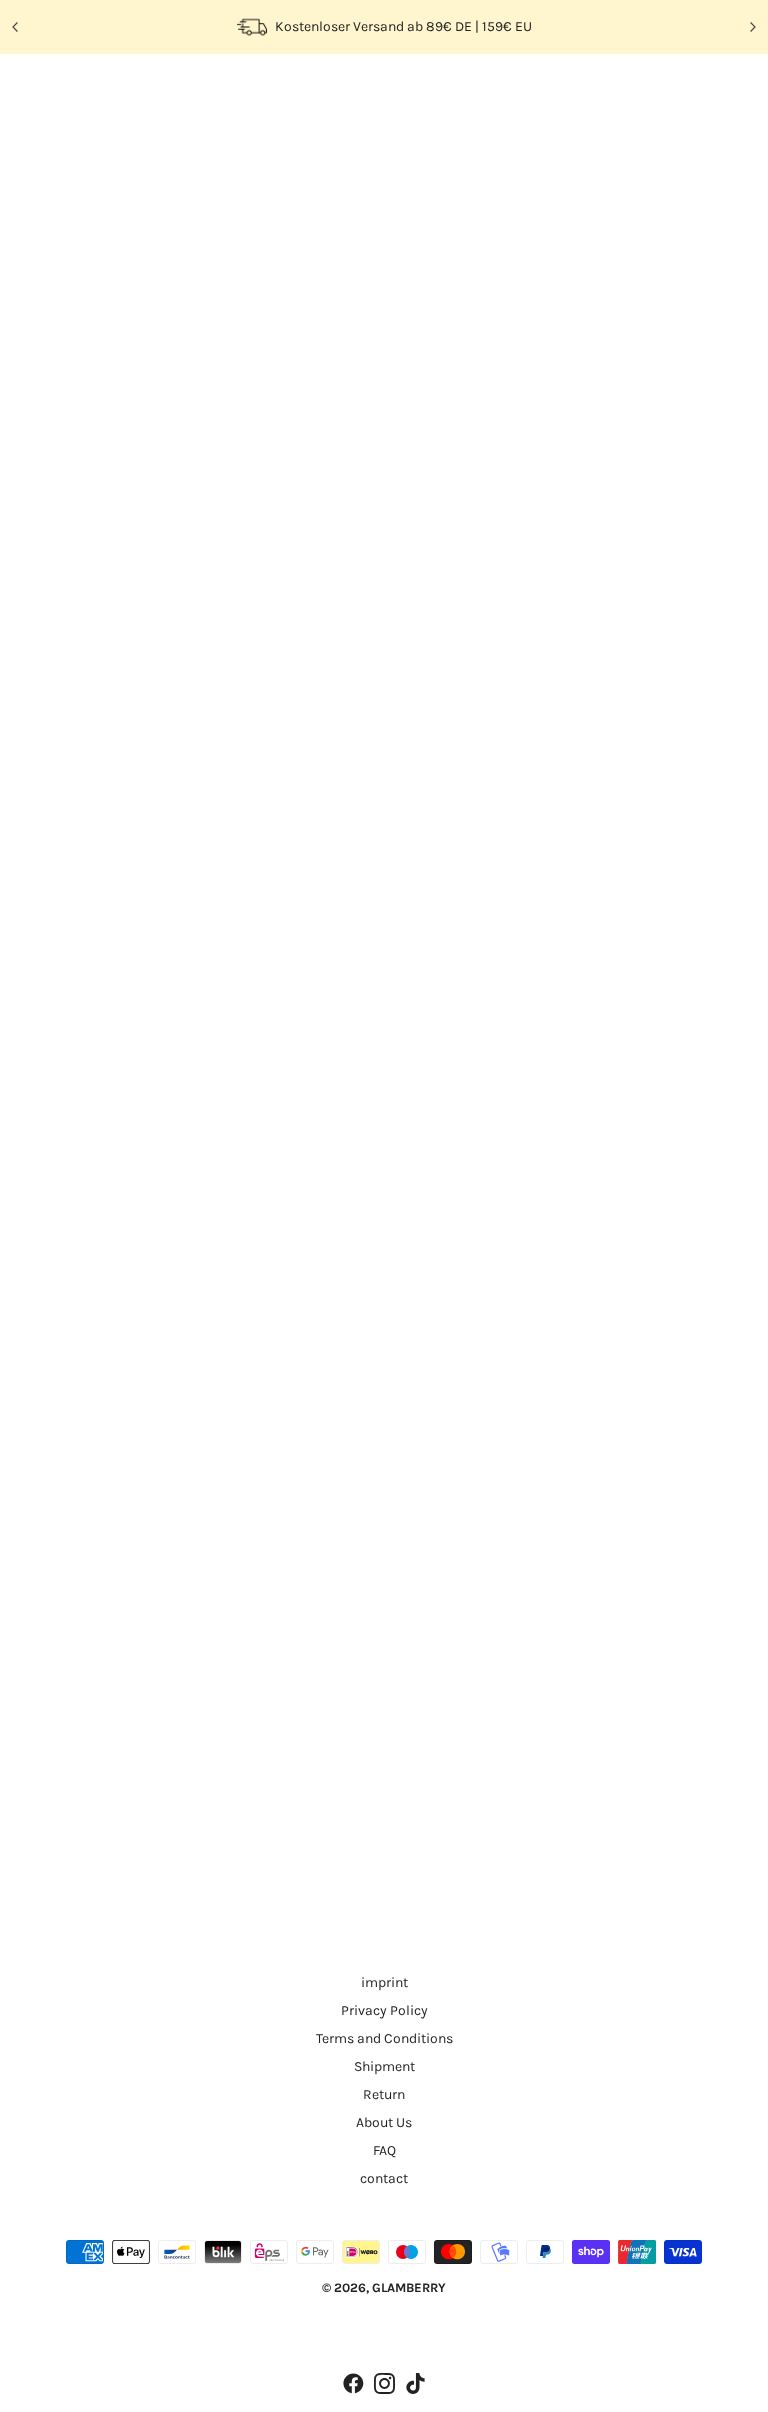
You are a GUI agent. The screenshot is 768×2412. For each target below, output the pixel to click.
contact (384, 2178)
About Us (384, 2122)
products (149, 137)
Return (384, 2094)
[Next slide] (752, 27)
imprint (384, 1982)
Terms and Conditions (384, 2038)
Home (67, 137)
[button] (487, 325)
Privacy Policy (384, 2010)
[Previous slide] (16, 27)
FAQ (384, 2150)
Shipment (384, 2066)
